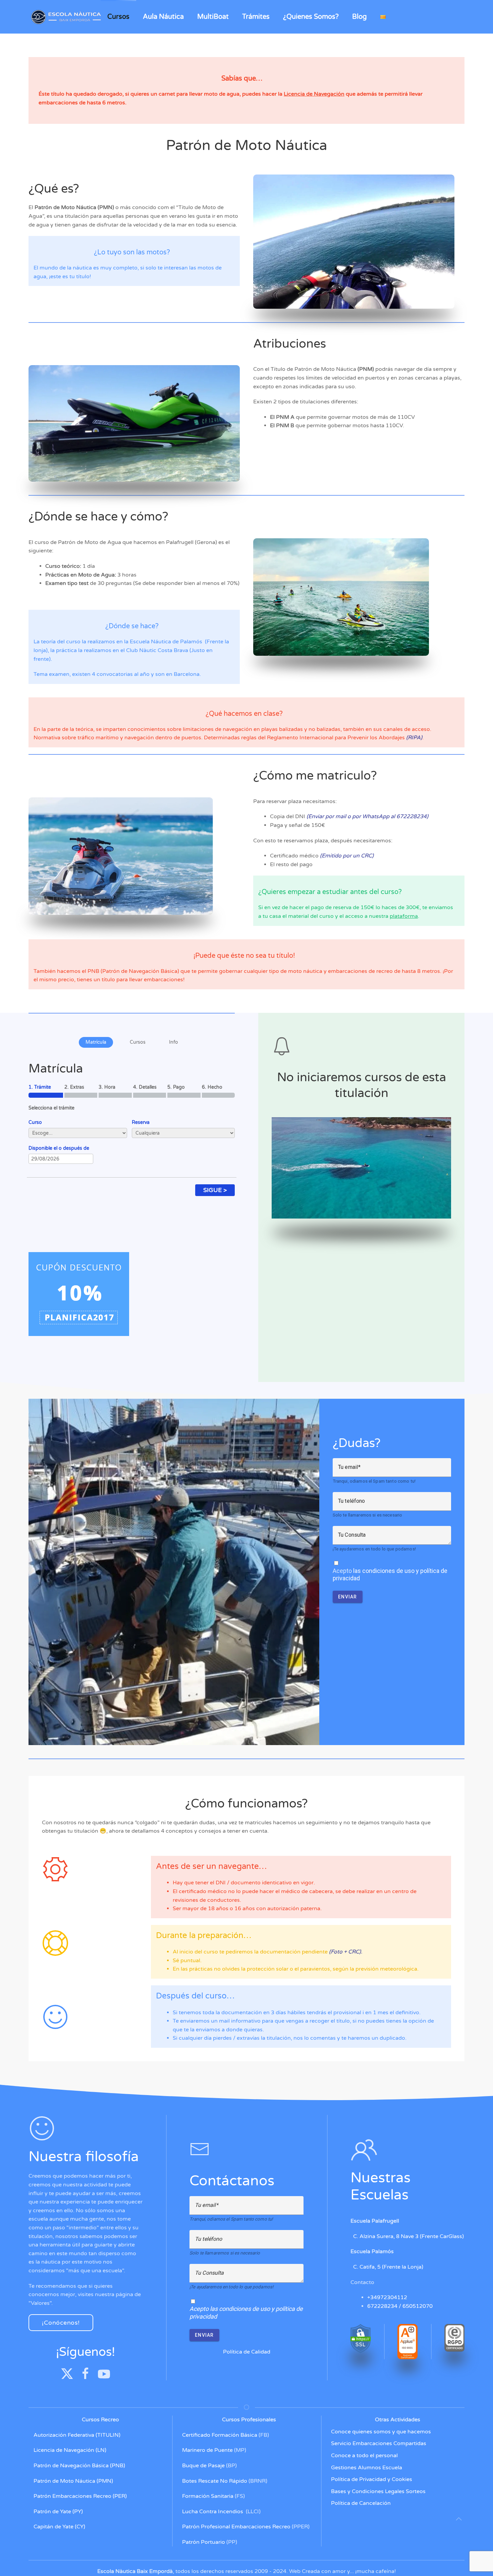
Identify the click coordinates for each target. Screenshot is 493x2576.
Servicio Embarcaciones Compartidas (379, 2443)
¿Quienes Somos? (311, 17)
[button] (459, 2519)
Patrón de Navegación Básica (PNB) (79, 2466)
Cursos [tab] (138, 1042)
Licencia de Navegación (314, 94)
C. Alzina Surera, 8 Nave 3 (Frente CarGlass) (407, 2236)
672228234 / (385, 2306)
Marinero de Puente (207, 2450)
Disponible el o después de (59, 1148)
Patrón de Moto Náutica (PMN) (73, 2481)
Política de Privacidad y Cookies (372, 2479)
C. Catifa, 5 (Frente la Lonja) (387, 2267)
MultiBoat (213, 17)
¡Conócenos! (61, 2323)
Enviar (348, 1597)
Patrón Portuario (204, 2542)
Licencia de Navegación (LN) (70, 2450)
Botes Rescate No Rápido (215, 2481)
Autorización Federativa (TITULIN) (77, 2435)
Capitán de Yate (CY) (59, 2527)
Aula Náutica (163, 17)
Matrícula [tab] (96, 1042)
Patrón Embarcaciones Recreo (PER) (80, 2496)
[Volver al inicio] (67, 17)
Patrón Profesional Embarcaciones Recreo (236, 2527)
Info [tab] (174, 1042)
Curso (35, 1122)
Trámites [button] (256, 17)
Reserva (141, 1122)
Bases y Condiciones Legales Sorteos (378, 2491)
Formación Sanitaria (208, 2496)
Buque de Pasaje (203, 2466)
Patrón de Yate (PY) (58, 2512)
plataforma (404, 916)
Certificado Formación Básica (220, 2435)
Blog (360, 17)
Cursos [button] (118, 17)
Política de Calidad (247, 2352)
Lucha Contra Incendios (213, 2512)
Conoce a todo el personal (364, 2456)
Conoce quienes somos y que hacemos (381, 2432)
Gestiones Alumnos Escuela (367, 2468)
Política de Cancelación (361, 2503)
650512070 (418, 2306)
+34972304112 (387, 2297)
